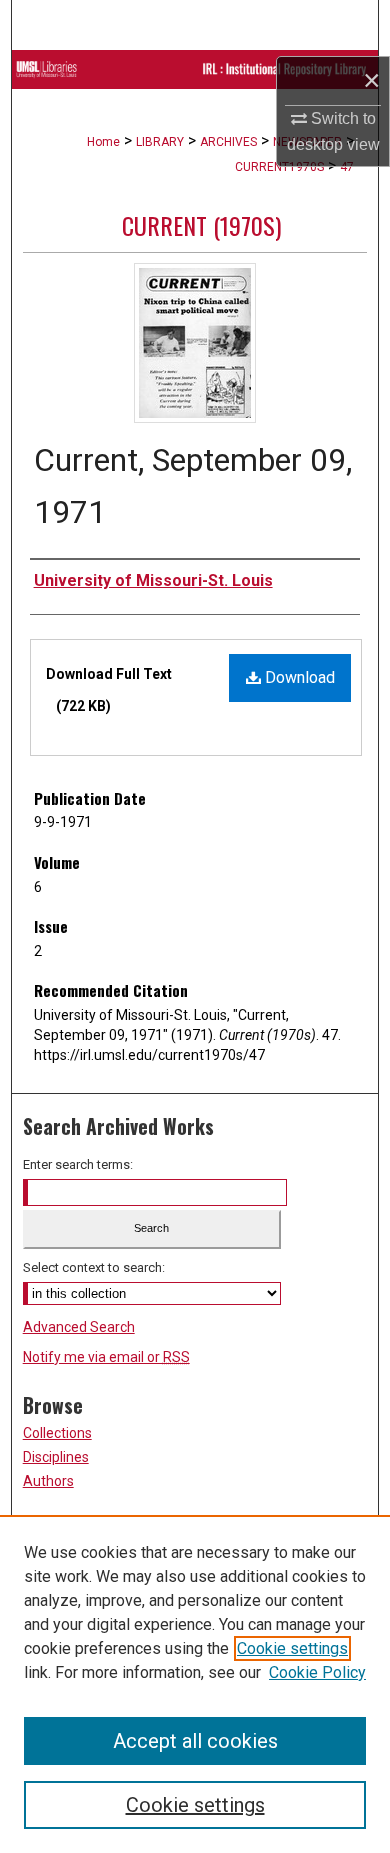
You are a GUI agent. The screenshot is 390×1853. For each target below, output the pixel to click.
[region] (195, 1684)
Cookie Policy (317, 1672)
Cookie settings (292, 1648)
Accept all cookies (195, 1741)
